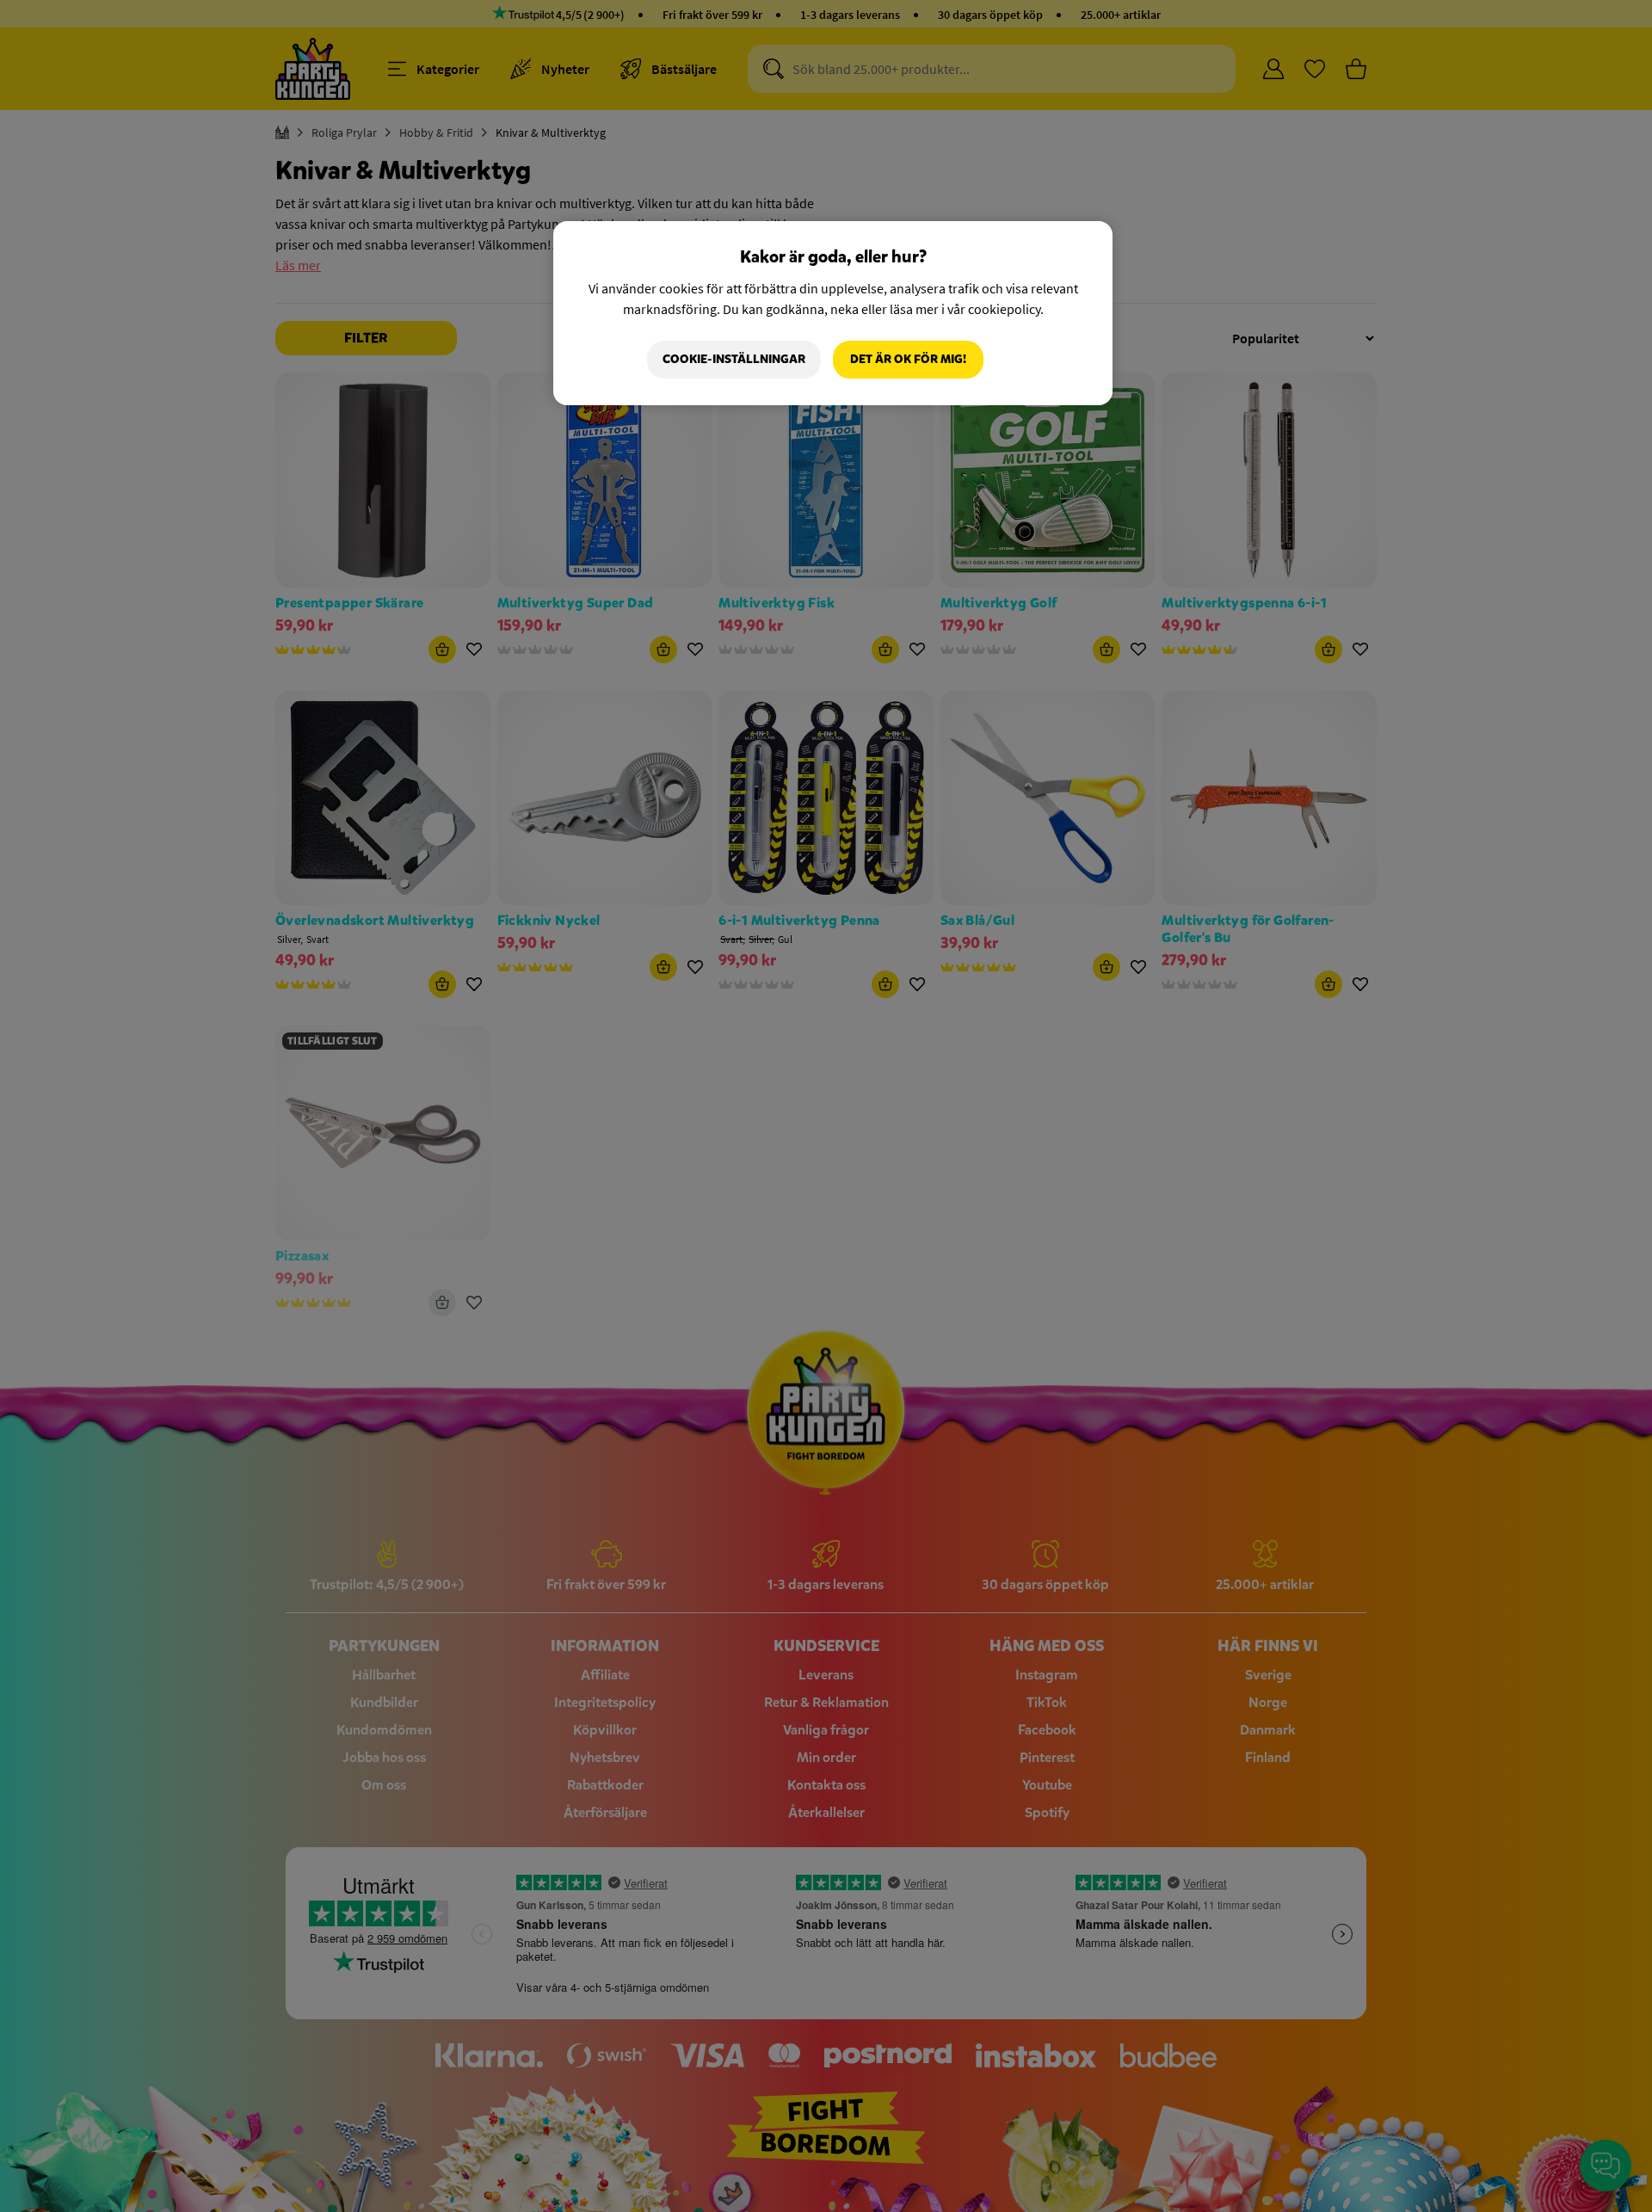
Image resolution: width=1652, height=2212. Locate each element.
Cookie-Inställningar (734, 359)
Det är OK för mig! (908, 359)
